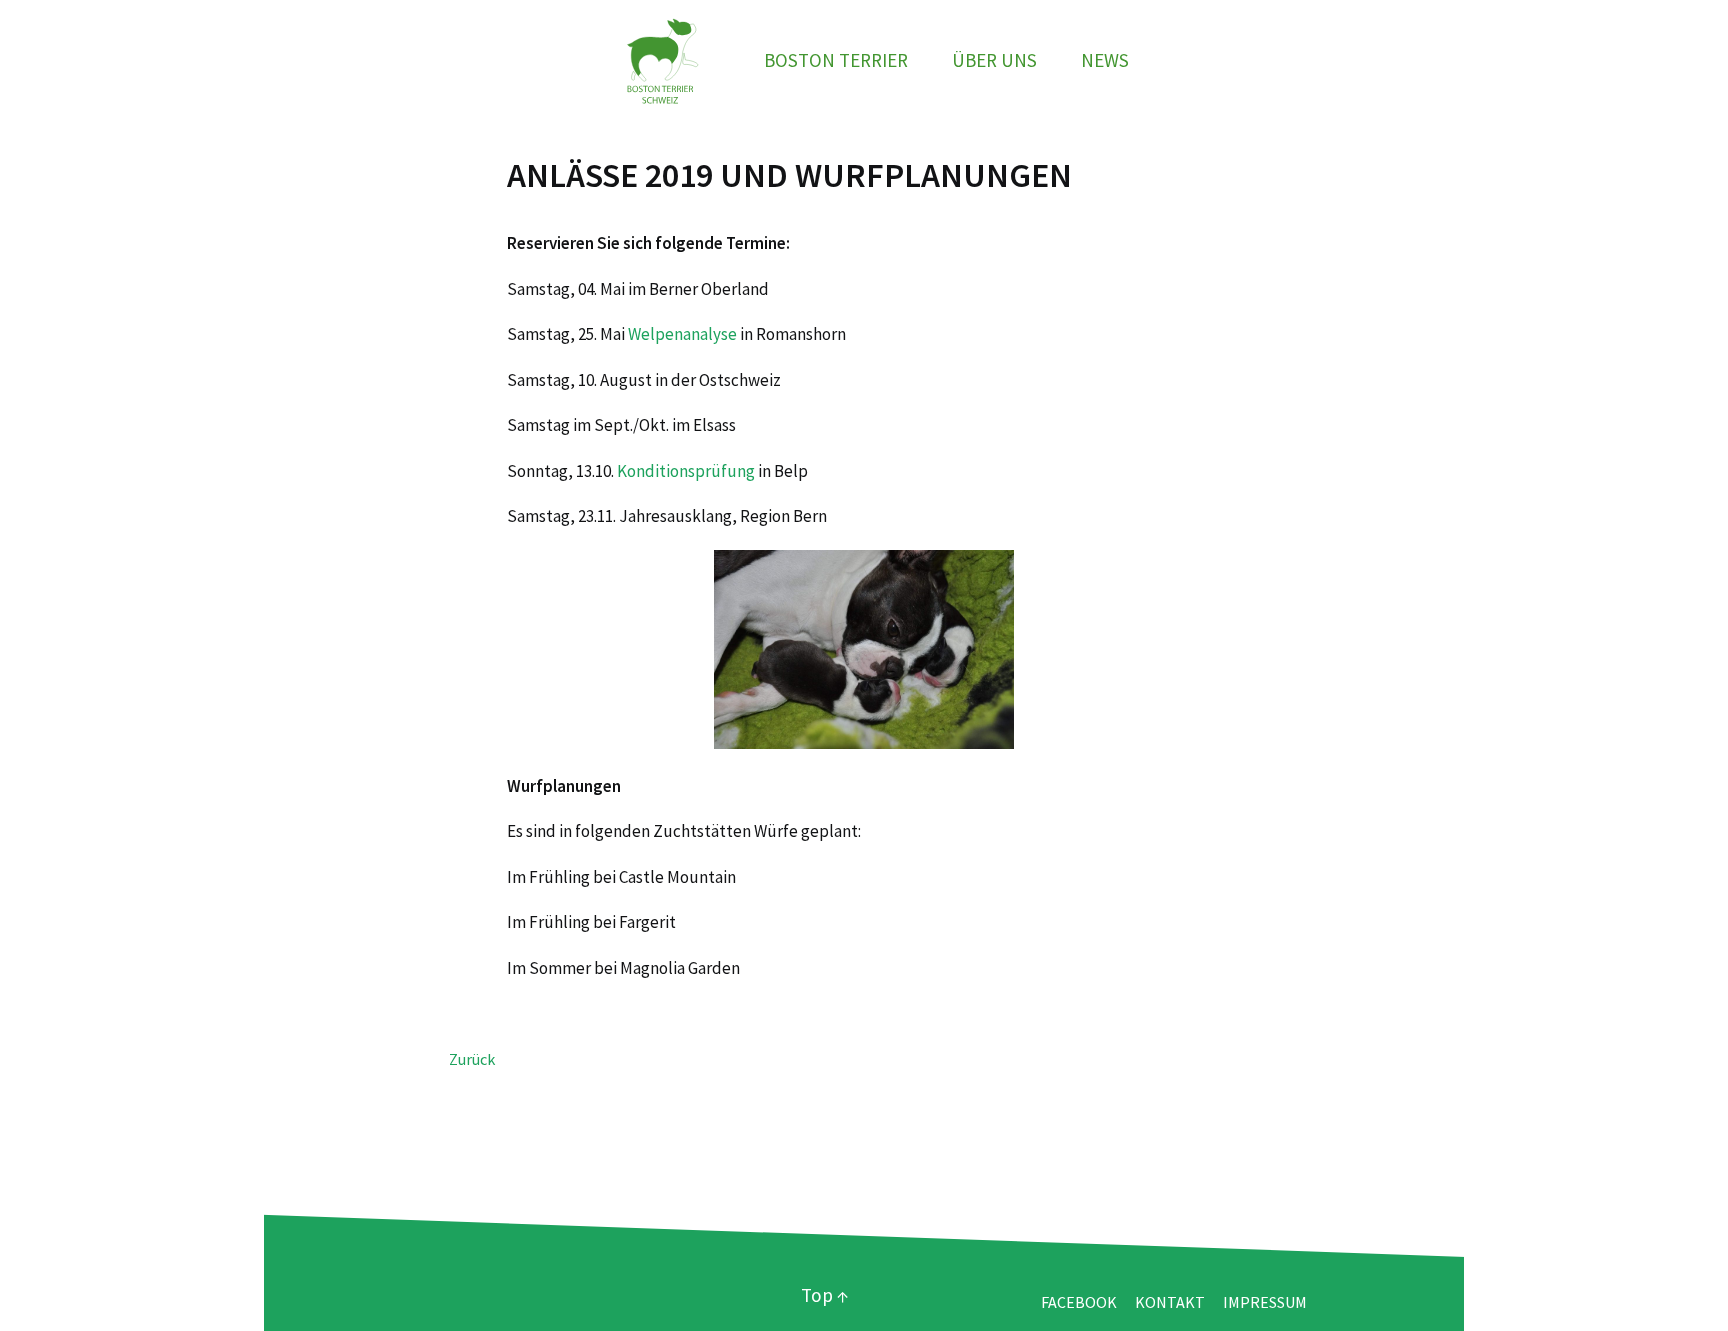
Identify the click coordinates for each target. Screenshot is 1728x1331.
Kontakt (1170, 1302)
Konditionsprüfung (686, 471)
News (1105, 60)
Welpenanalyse (682, 334)
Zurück (472, 1059)
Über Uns (994, 60)
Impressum (1265, 1302)
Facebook (1079, 1302)
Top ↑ (825, 1295)
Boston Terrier (836, 60)
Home (660, 60)
